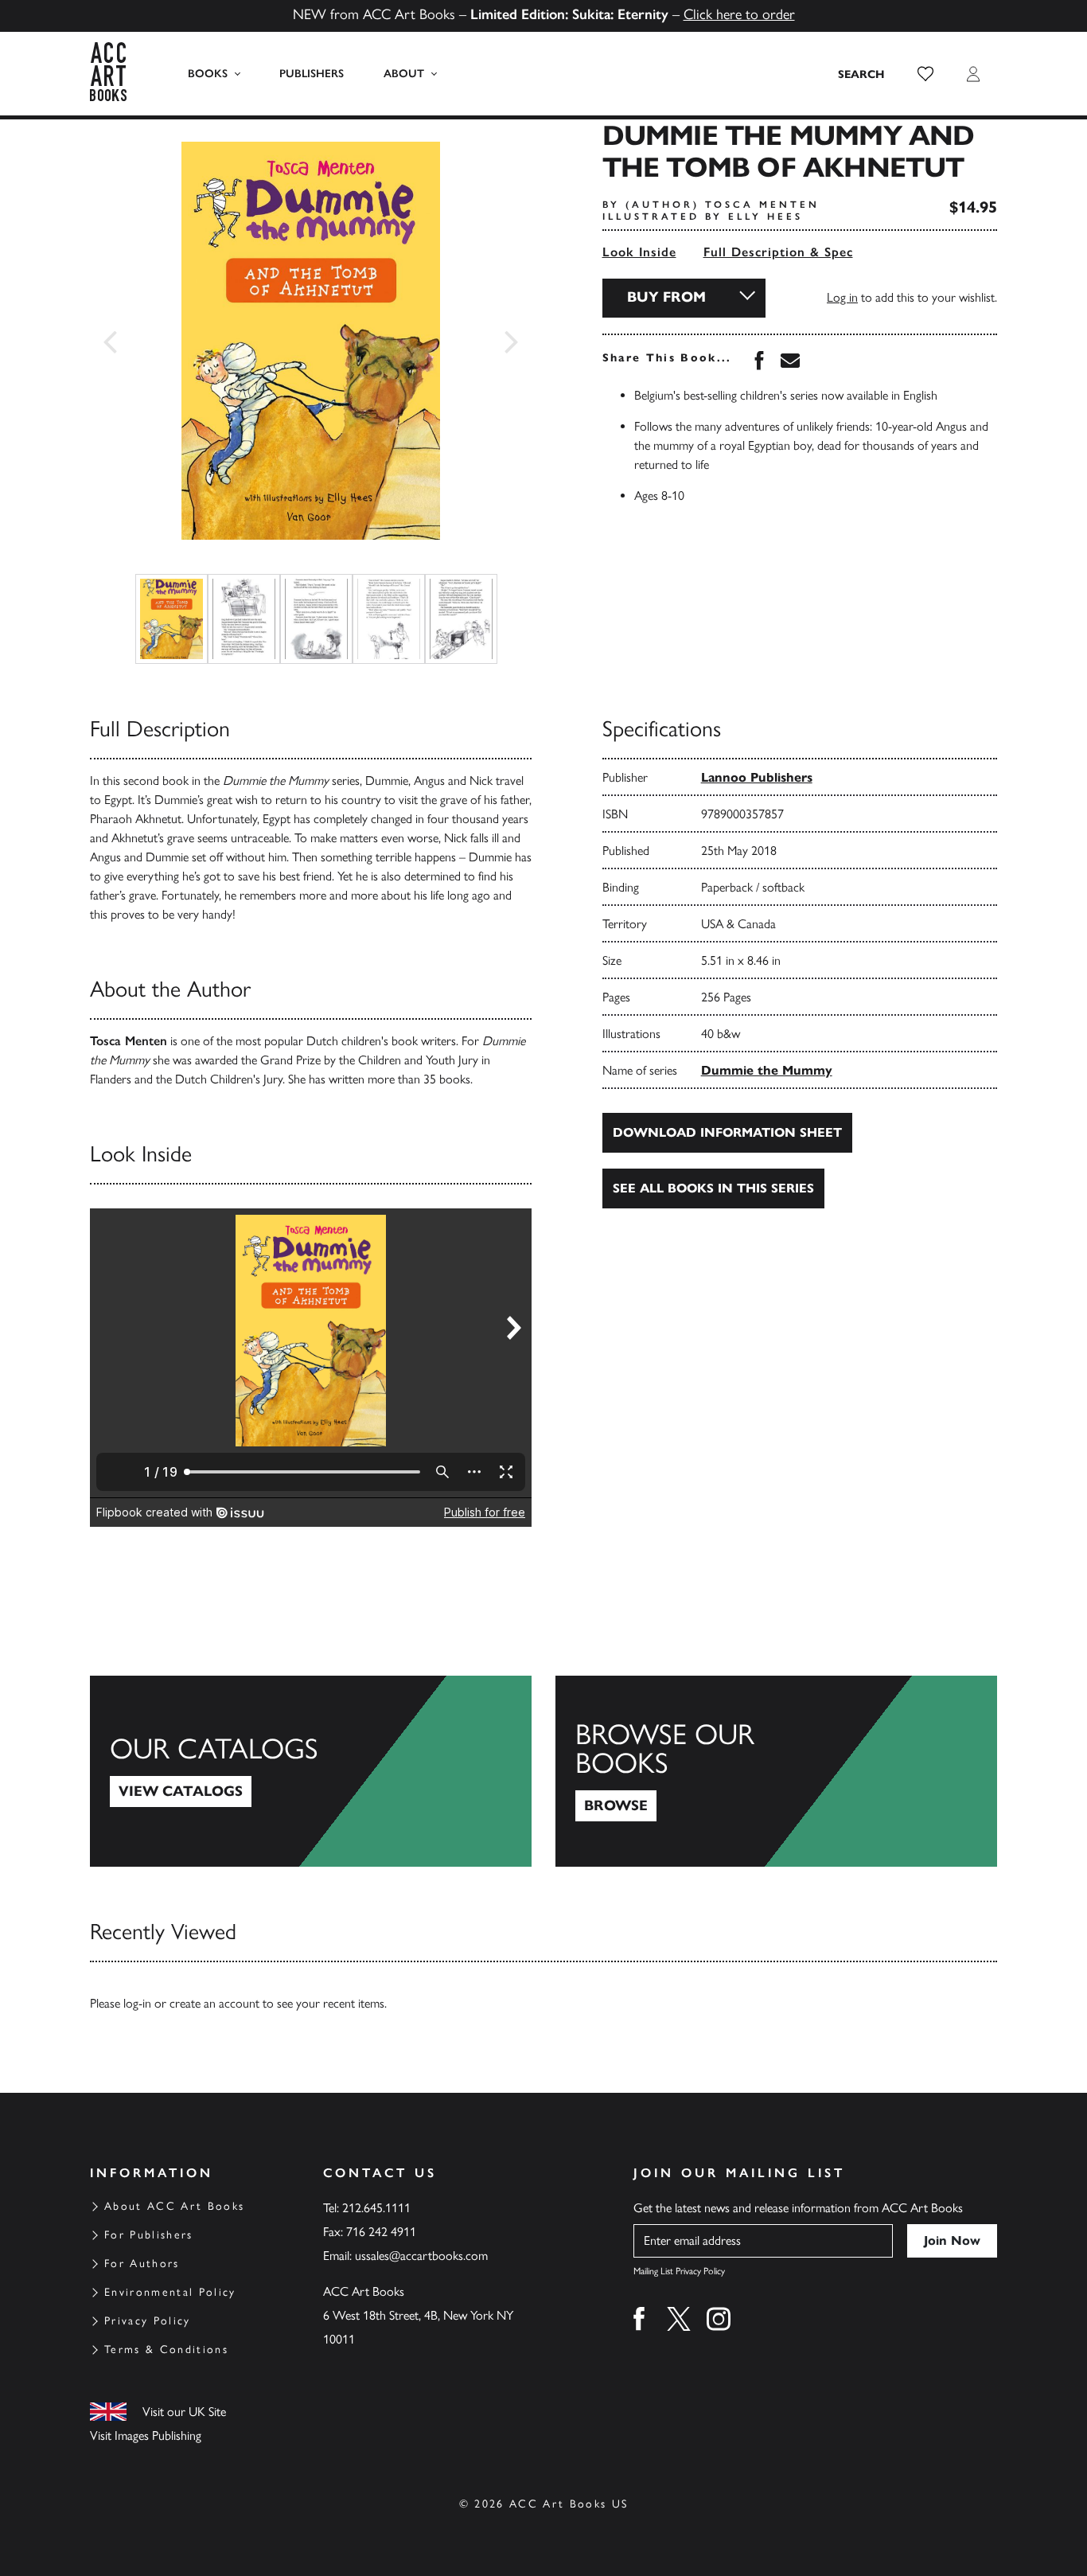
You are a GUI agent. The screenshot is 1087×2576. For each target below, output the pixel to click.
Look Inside (639, 252)
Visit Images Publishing (146, 2435)
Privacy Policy (148, 2321)
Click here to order (739, 14)
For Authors (142, 2264)
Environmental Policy (170, 2292)
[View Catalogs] (311, 1771)
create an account (214, 2003)
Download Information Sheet (727, 1132)
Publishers (312, 74)
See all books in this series (713, 1188)
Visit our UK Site (184, 2412)
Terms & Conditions (166, 2350)
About (404, 74)
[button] (925, 74)
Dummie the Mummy (767, 1070)
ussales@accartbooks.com (421, 2256)
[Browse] (776, 1771)
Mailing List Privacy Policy (679, 2271)
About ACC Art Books (174, 2206)
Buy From (666, 297)
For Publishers (149, 2235)
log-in (137, 2003)
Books (208, 74)
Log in (842, 297)
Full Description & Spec (778, 252)
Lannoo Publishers (757, 777)
